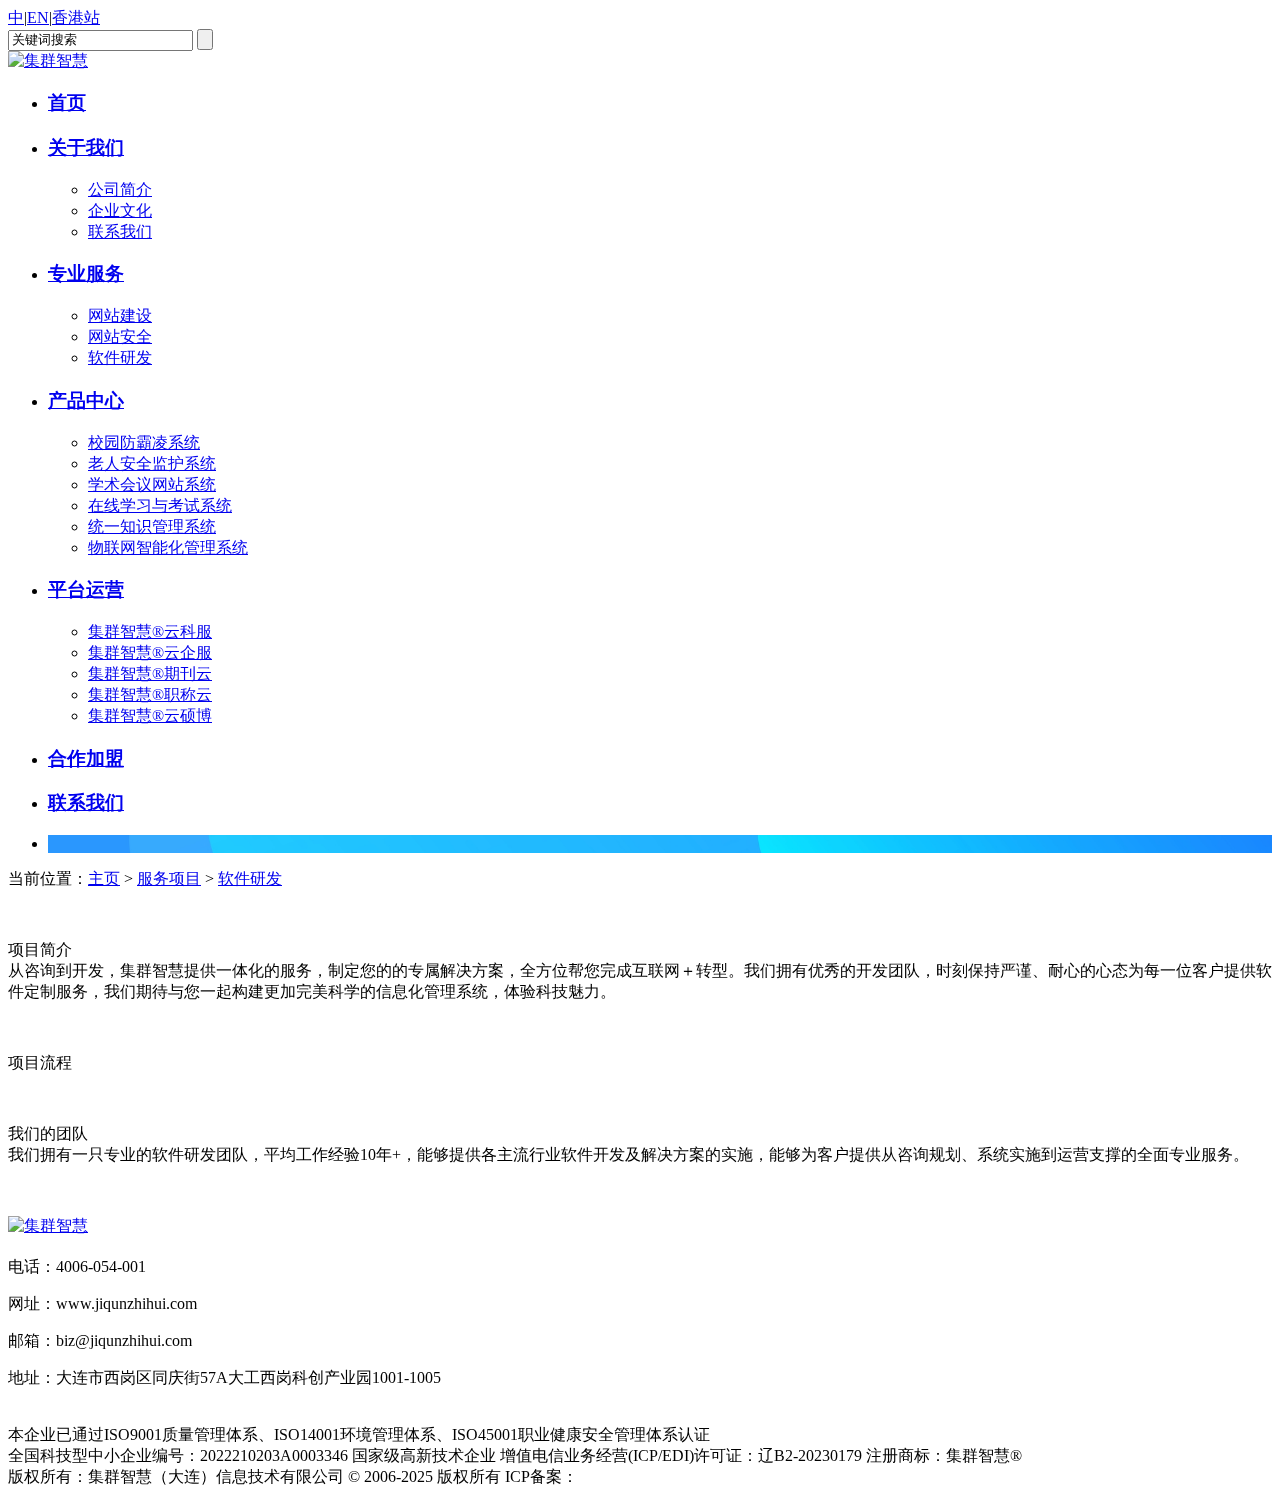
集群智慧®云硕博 (150, 715)
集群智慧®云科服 (150, 631)
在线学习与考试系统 (160, 505)
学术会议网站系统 (152, 484)
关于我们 (86, 147)
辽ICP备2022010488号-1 (661, 1476)
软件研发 (120, 357)
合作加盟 (86, 758)
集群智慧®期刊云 (150, 673)
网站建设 (120, 315)
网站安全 (120, 336)
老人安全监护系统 (152, 463)
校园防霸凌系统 (144, 442)
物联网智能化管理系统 (168, 547)
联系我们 (120, 231)
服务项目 (169, 878)
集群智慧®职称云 (150, 694)
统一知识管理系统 (152, 526)
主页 (104, 878)
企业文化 (120, 210)
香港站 (76, 17)
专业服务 (86, 273)
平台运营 (86, 589)
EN (38, 17)
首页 (67, 102)
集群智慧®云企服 (150, 652)
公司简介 (120, 189)
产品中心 (86, 400)
